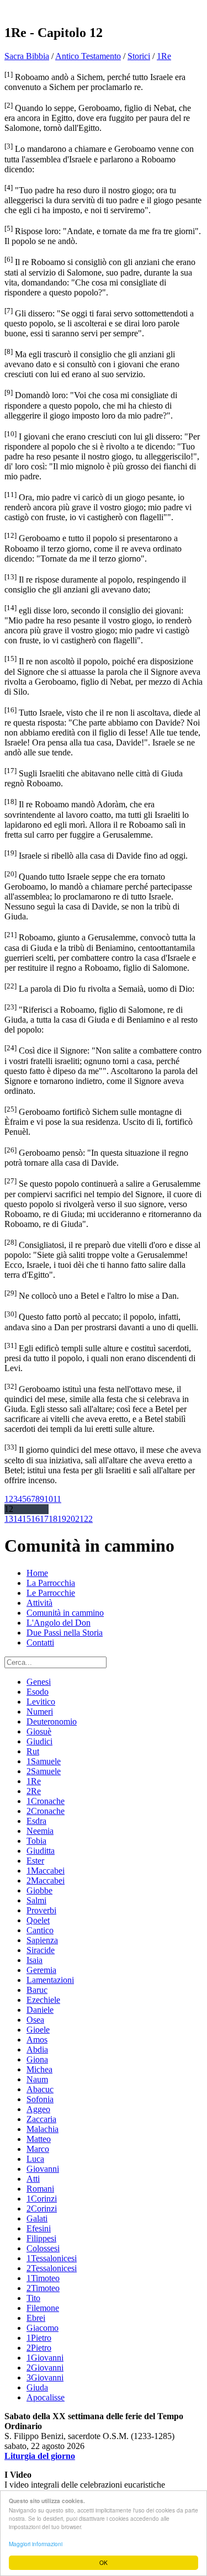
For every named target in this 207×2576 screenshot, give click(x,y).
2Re (34, 1791)
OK (104, 2562)
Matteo (39, 2139)
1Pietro (39, 2338)
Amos (37, 2040)
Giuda (37, 2387)
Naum (37, 2079)
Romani (40, 2189)
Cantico (40, 1930)
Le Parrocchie (51, 1593)
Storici (139, 56)
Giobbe (39, 1890)
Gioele (38, 2030)
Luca (35, 2159)
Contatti (40, 1643)
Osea (35, 2020)
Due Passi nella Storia (65, 1633)
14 (18, 1519)
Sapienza (42, 1940)
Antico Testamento (88, 56)
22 (88, 1519)
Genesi (39, 1682)
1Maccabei (46, 1871)
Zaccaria (41, 2119)
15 (26, 1519)
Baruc (37, 1990)
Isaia (34, 1960)
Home (37, 1573)
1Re (164, 56)
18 (53, 1519)
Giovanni (43, 2169)
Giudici (39, 1741)
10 (49, 1499)
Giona (37, 2059)
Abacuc (40, 2089)
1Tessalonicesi (52, 2258)
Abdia (37, 2049)
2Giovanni (45, 2368)
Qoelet (38, 1920)
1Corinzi (42, 2199)
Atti (33, 2179)
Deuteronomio (52, 1721)
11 (57, 1499)
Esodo (38, 1692)
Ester (35, 1861)
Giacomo (43, 2328)
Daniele (40, 2010)
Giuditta (41, 1851)
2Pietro (39, 2348)
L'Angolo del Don (59, 1623)
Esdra (36, 1821)
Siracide (41, 1950)
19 (62, 1519)
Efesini (39, 2228)
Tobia (36, 1841)
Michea (39, 2069)
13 (9, 1519)
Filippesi (41, 2238)
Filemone (43, 2308)
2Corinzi (42, 2209)
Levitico (41, 1702)
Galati (37, 2218)
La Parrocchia (51, 1583)
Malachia (43, 2129)
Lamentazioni (50, 1980)
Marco (38, 2149)
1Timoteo (43, 2278)
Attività (39, 1603)
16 (35, 1519)
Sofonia (40, 2099)
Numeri (40, 1712)
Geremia (41, 1970)
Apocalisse (46, 2397)
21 (79, 1519)
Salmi (36, 1900)
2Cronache (46, 1811)
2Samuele (44, 1771)
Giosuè (39, 1731)
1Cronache (46, 1801)
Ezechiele (43, 2000)
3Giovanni (45, 2377)
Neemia (40, 1831)
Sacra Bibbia (27, 56)
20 (71, 1519)
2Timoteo (43, 2288)
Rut (33, 1751)
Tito (33, 2298)
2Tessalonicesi (52, 2268)
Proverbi (41, 1910)
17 (44, 1519)
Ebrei (36, 2318)
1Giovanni (45, 2358)
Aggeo (38, 2109)
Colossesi (43, 2248)
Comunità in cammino (65, 1613)
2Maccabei (46, 1881)
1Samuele (44, 1761)
